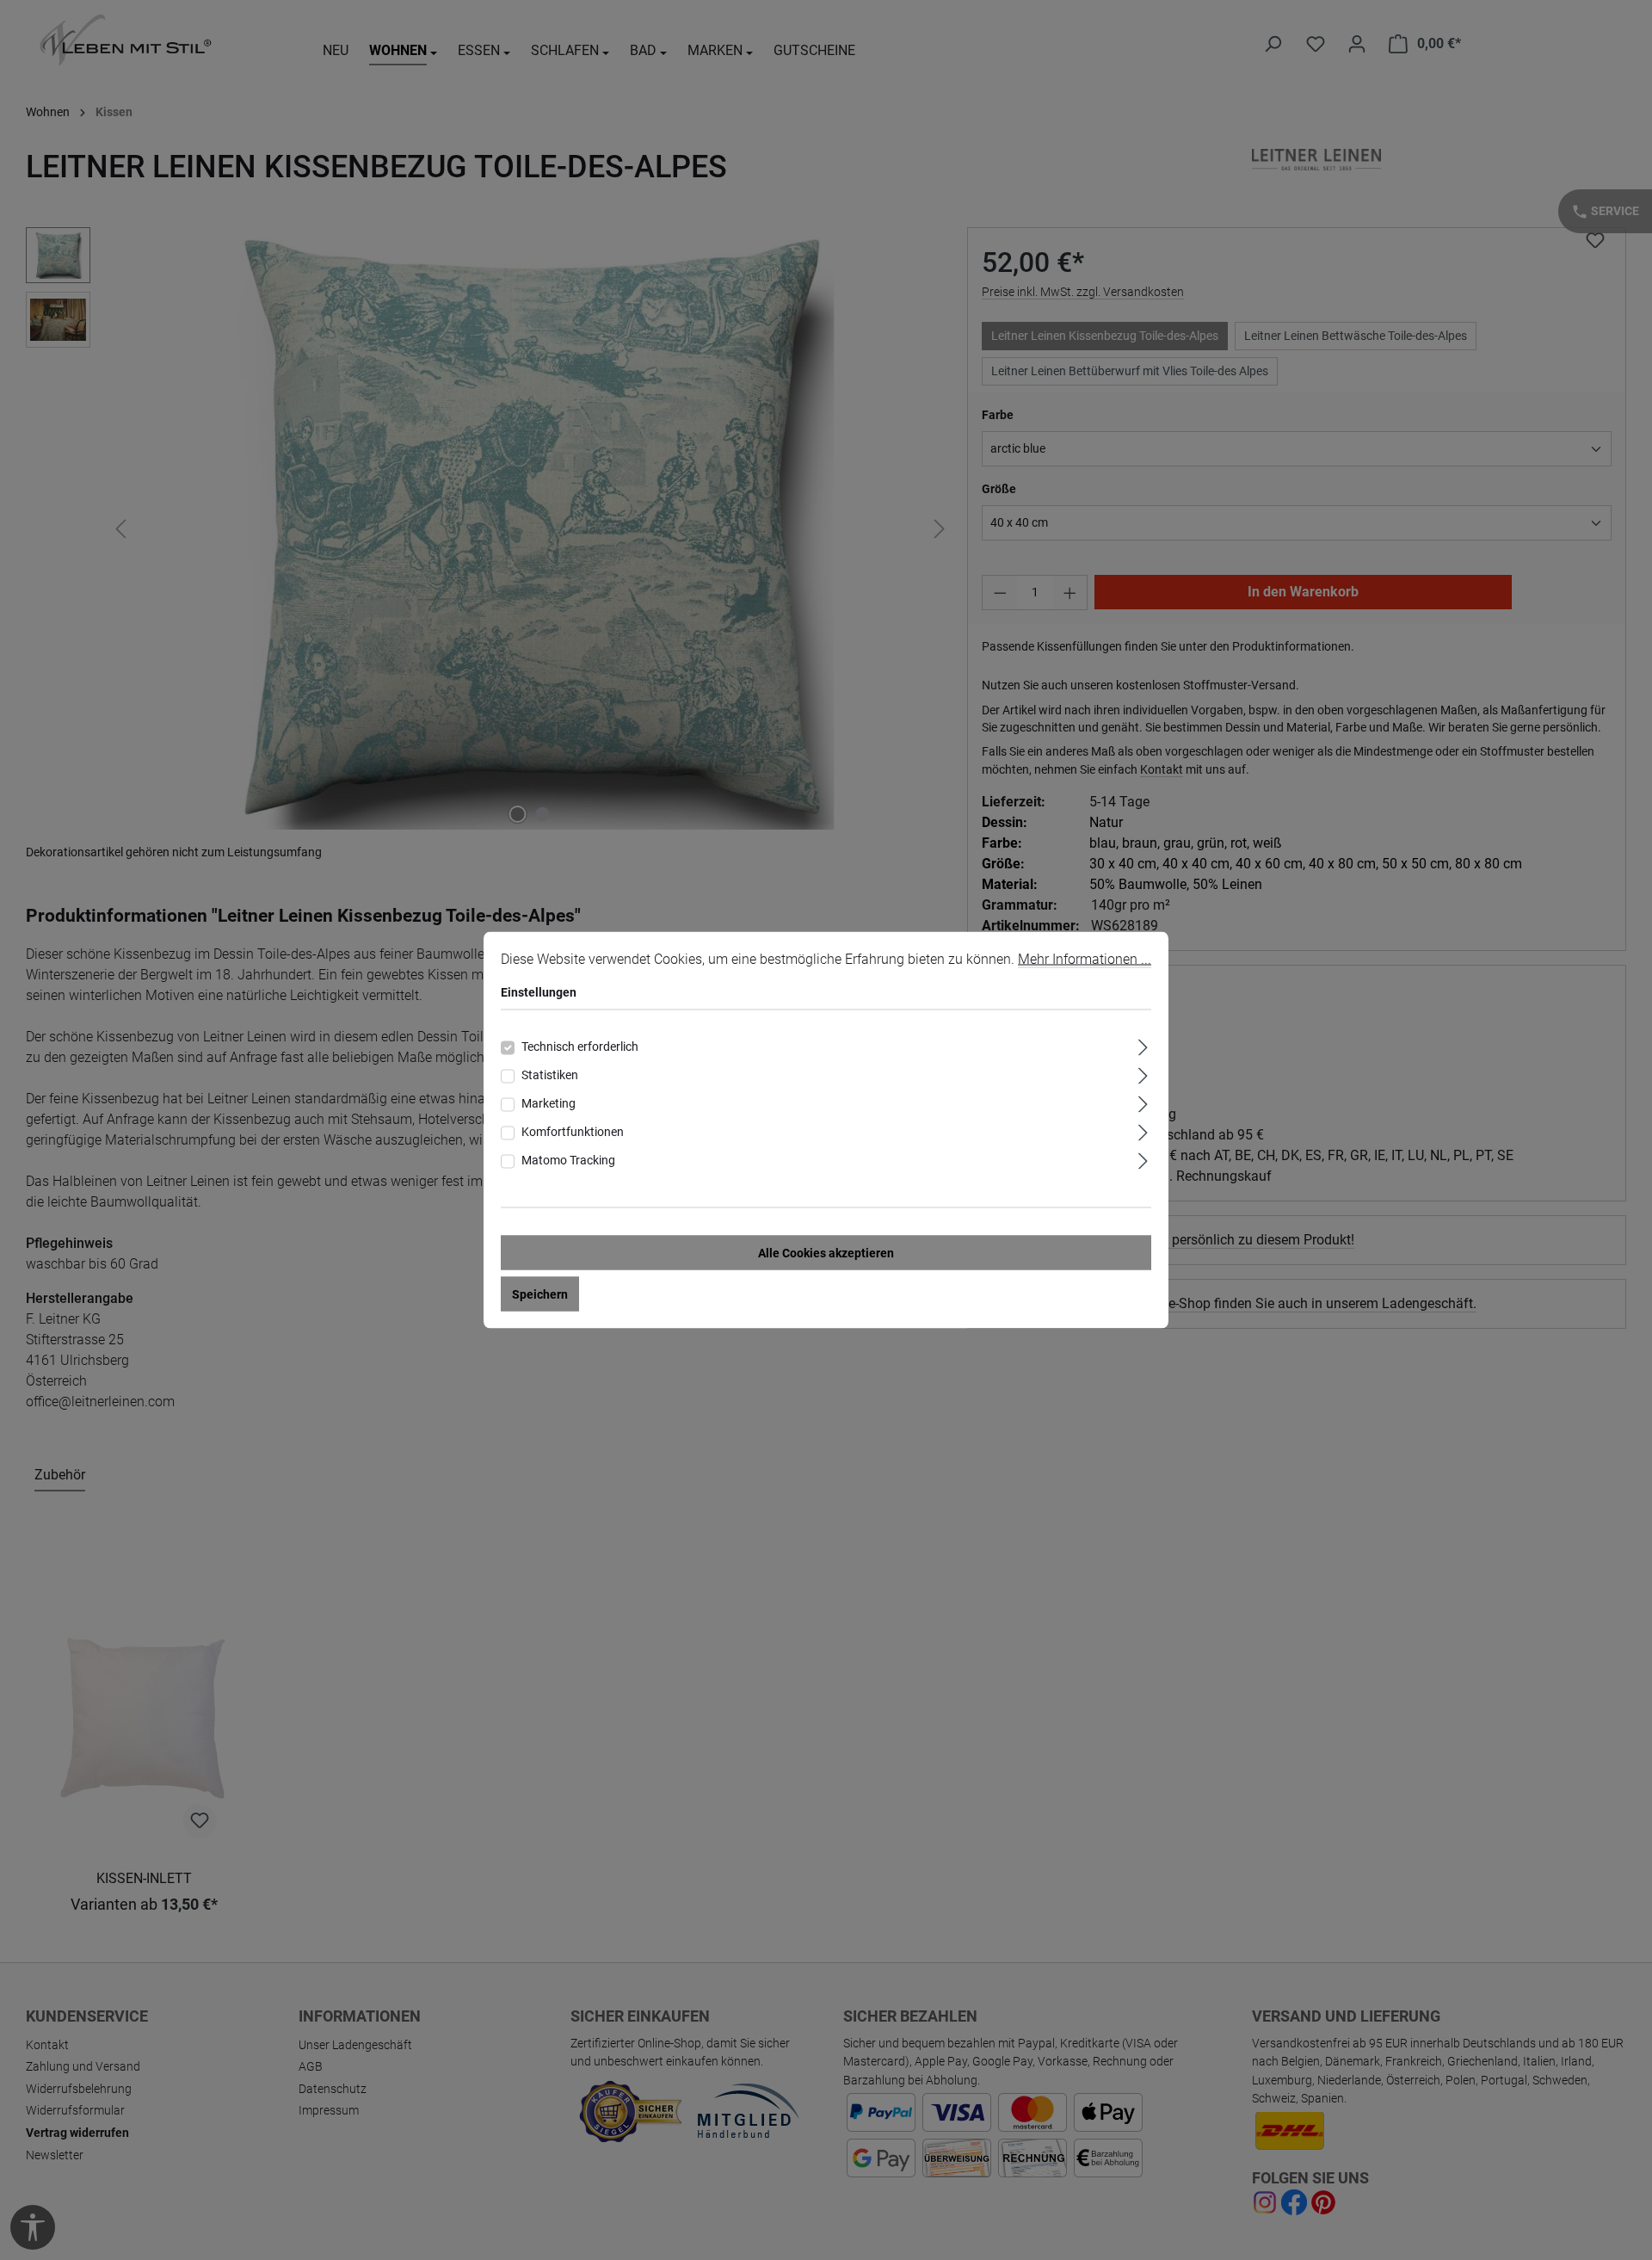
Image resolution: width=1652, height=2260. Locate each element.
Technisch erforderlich (580, 1047)
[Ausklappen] (1143, 1045)
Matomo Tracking (568, 1160)
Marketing (549, 1103)
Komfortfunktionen (573, 1132)
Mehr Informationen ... (1085, 959)
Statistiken (550, 1075)
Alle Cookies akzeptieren (826, 1253)
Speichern (540, 1294)
